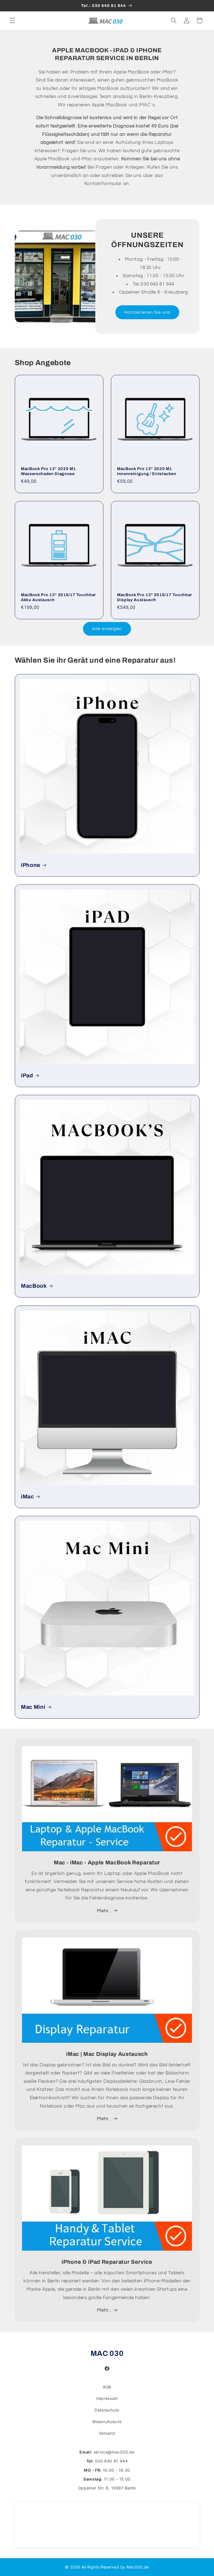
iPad (27, 1076)
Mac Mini (33, 1707)
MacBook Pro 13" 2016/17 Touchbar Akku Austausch (58, 597)
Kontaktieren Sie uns (147, 312)
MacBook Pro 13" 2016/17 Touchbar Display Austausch (155, 597)
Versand (107, 2433)
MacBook (34, 1286)
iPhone (31, 865)
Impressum (107, 2398)
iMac (27, 1496)
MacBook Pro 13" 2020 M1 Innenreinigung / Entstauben (147, 471)
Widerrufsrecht (107, 2422)
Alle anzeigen (107, 629)
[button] (12, 21)
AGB (107, 2387)
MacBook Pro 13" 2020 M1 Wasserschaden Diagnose (48, 471)
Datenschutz (107, 2410)
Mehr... (104, 1911)
